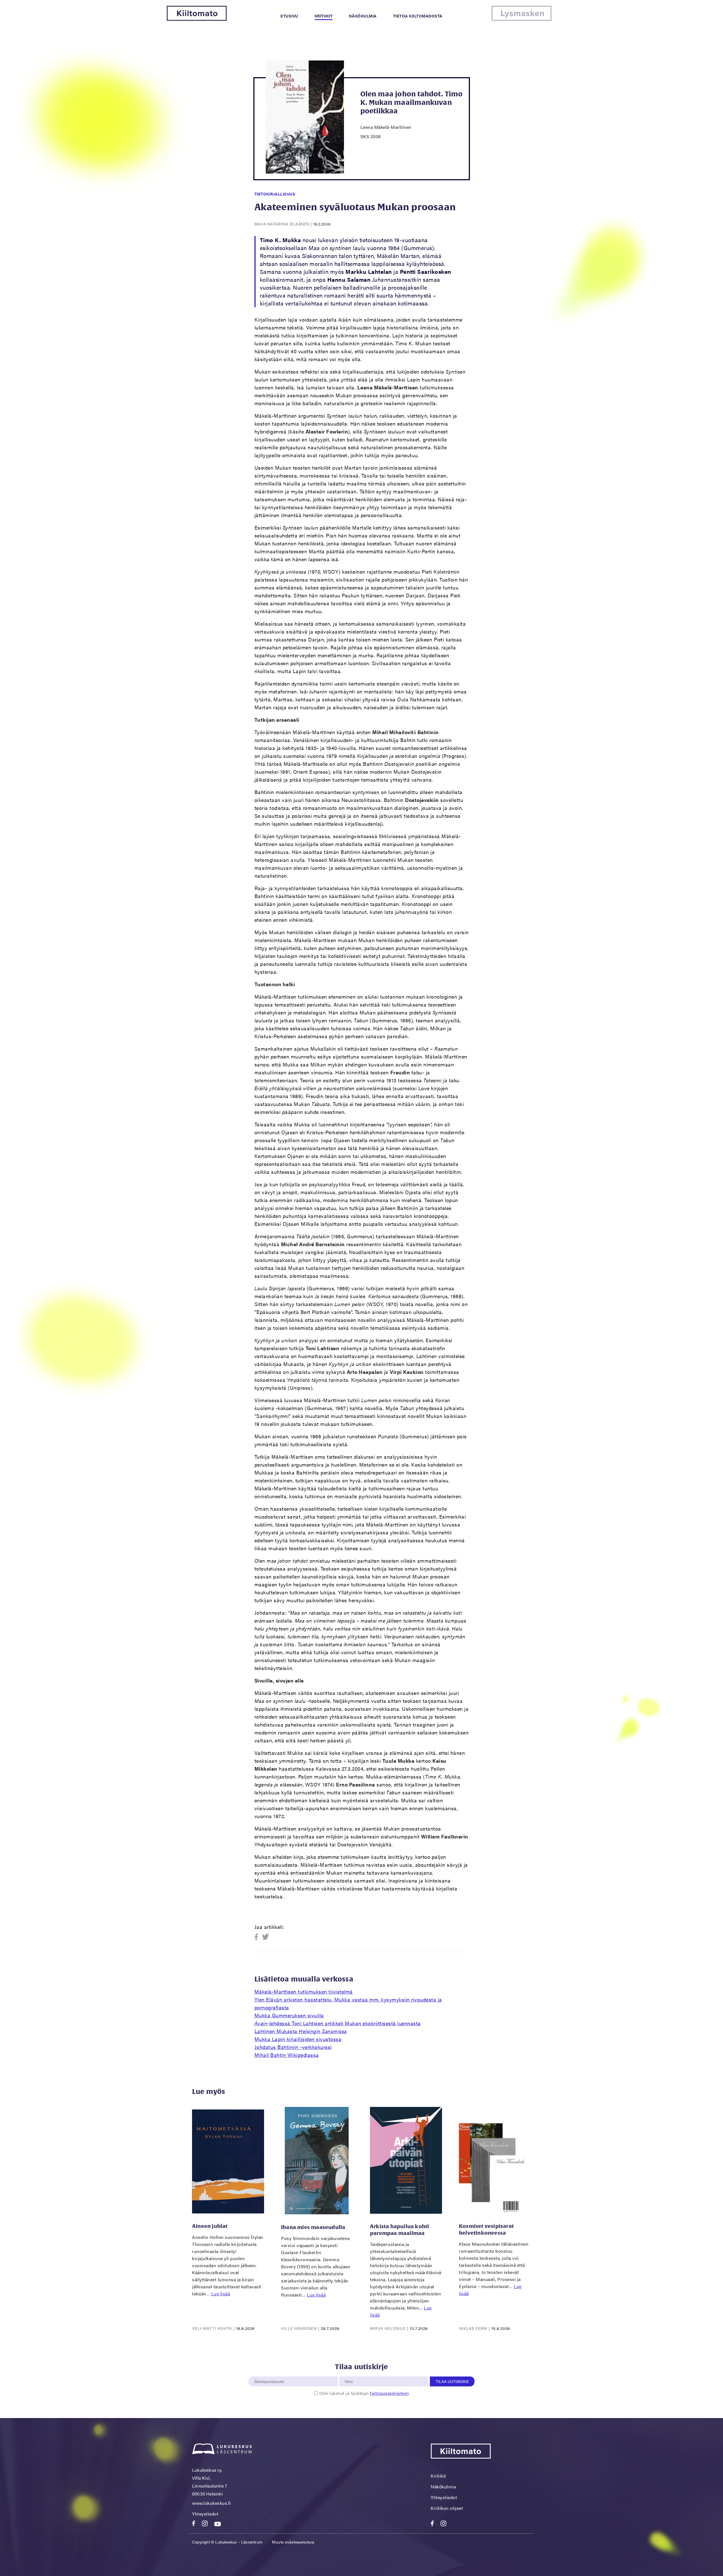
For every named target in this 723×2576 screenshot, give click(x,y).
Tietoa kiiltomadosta (418, 16)
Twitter (266, 1937)
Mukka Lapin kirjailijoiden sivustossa (298, 2039)
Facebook (258, 1937)
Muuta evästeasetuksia (293, 2542)
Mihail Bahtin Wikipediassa (287, 2055)
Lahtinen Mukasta (301, 2031)
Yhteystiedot (205, 2514)
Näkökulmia (363, 16)
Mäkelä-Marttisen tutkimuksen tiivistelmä (304, 1991)
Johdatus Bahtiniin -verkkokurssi (293, 2047)
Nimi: (349, 2373)
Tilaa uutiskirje (452, 2381)
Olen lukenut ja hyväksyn (364, 2393)
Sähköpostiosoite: (270, 2373)
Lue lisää (221, 2294)
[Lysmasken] (521, 19)
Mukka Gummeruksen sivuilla (289, 2015)
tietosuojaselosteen (389, 2393)
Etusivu (289, 16)
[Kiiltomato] (197, 19)
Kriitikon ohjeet (447, 2508)
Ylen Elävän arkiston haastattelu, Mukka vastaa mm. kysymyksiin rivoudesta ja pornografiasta (348, 2003)
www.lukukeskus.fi (212, 2503)
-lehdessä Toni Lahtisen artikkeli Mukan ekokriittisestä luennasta (338, 2023)
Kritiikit (324, 16)
